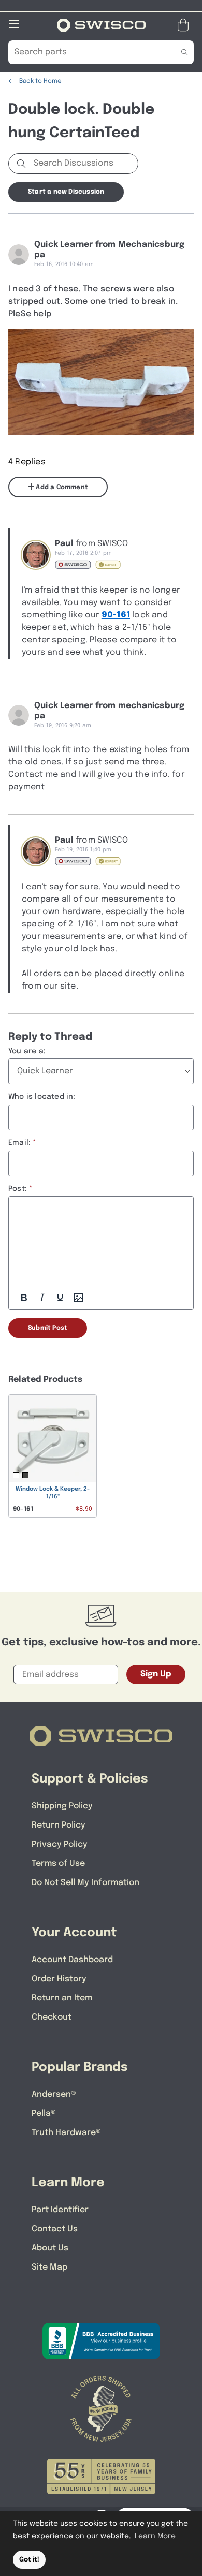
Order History (59, 1979)
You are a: (27, 1051)
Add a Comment (61, 488)
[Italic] (42, 1298)
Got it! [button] (29, 2560)
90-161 (116, 615)
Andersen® (54, 2094)
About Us (50, 2248)
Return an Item (62, 1998)
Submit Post (48, 1328)
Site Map (49, 2267)
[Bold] (24, 1298)
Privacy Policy (60, 1844)
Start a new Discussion (66, 192)
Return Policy (59, 1825)
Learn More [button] (155, 2536)
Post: (18, 1189)
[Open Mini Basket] (185, 25)
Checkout (52, 2017)
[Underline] (60, 1298)
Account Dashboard (72, 1960)
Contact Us (55, 2229)
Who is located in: (42, 1097)
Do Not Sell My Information (85, 1883)
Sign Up (156, 1674)
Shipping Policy (62, 1806)
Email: (19, 1143)
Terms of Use (58, 1864)
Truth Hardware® (66, 2133)
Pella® (44, 2114)
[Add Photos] (78, 1298)
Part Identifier (60, 2210)
